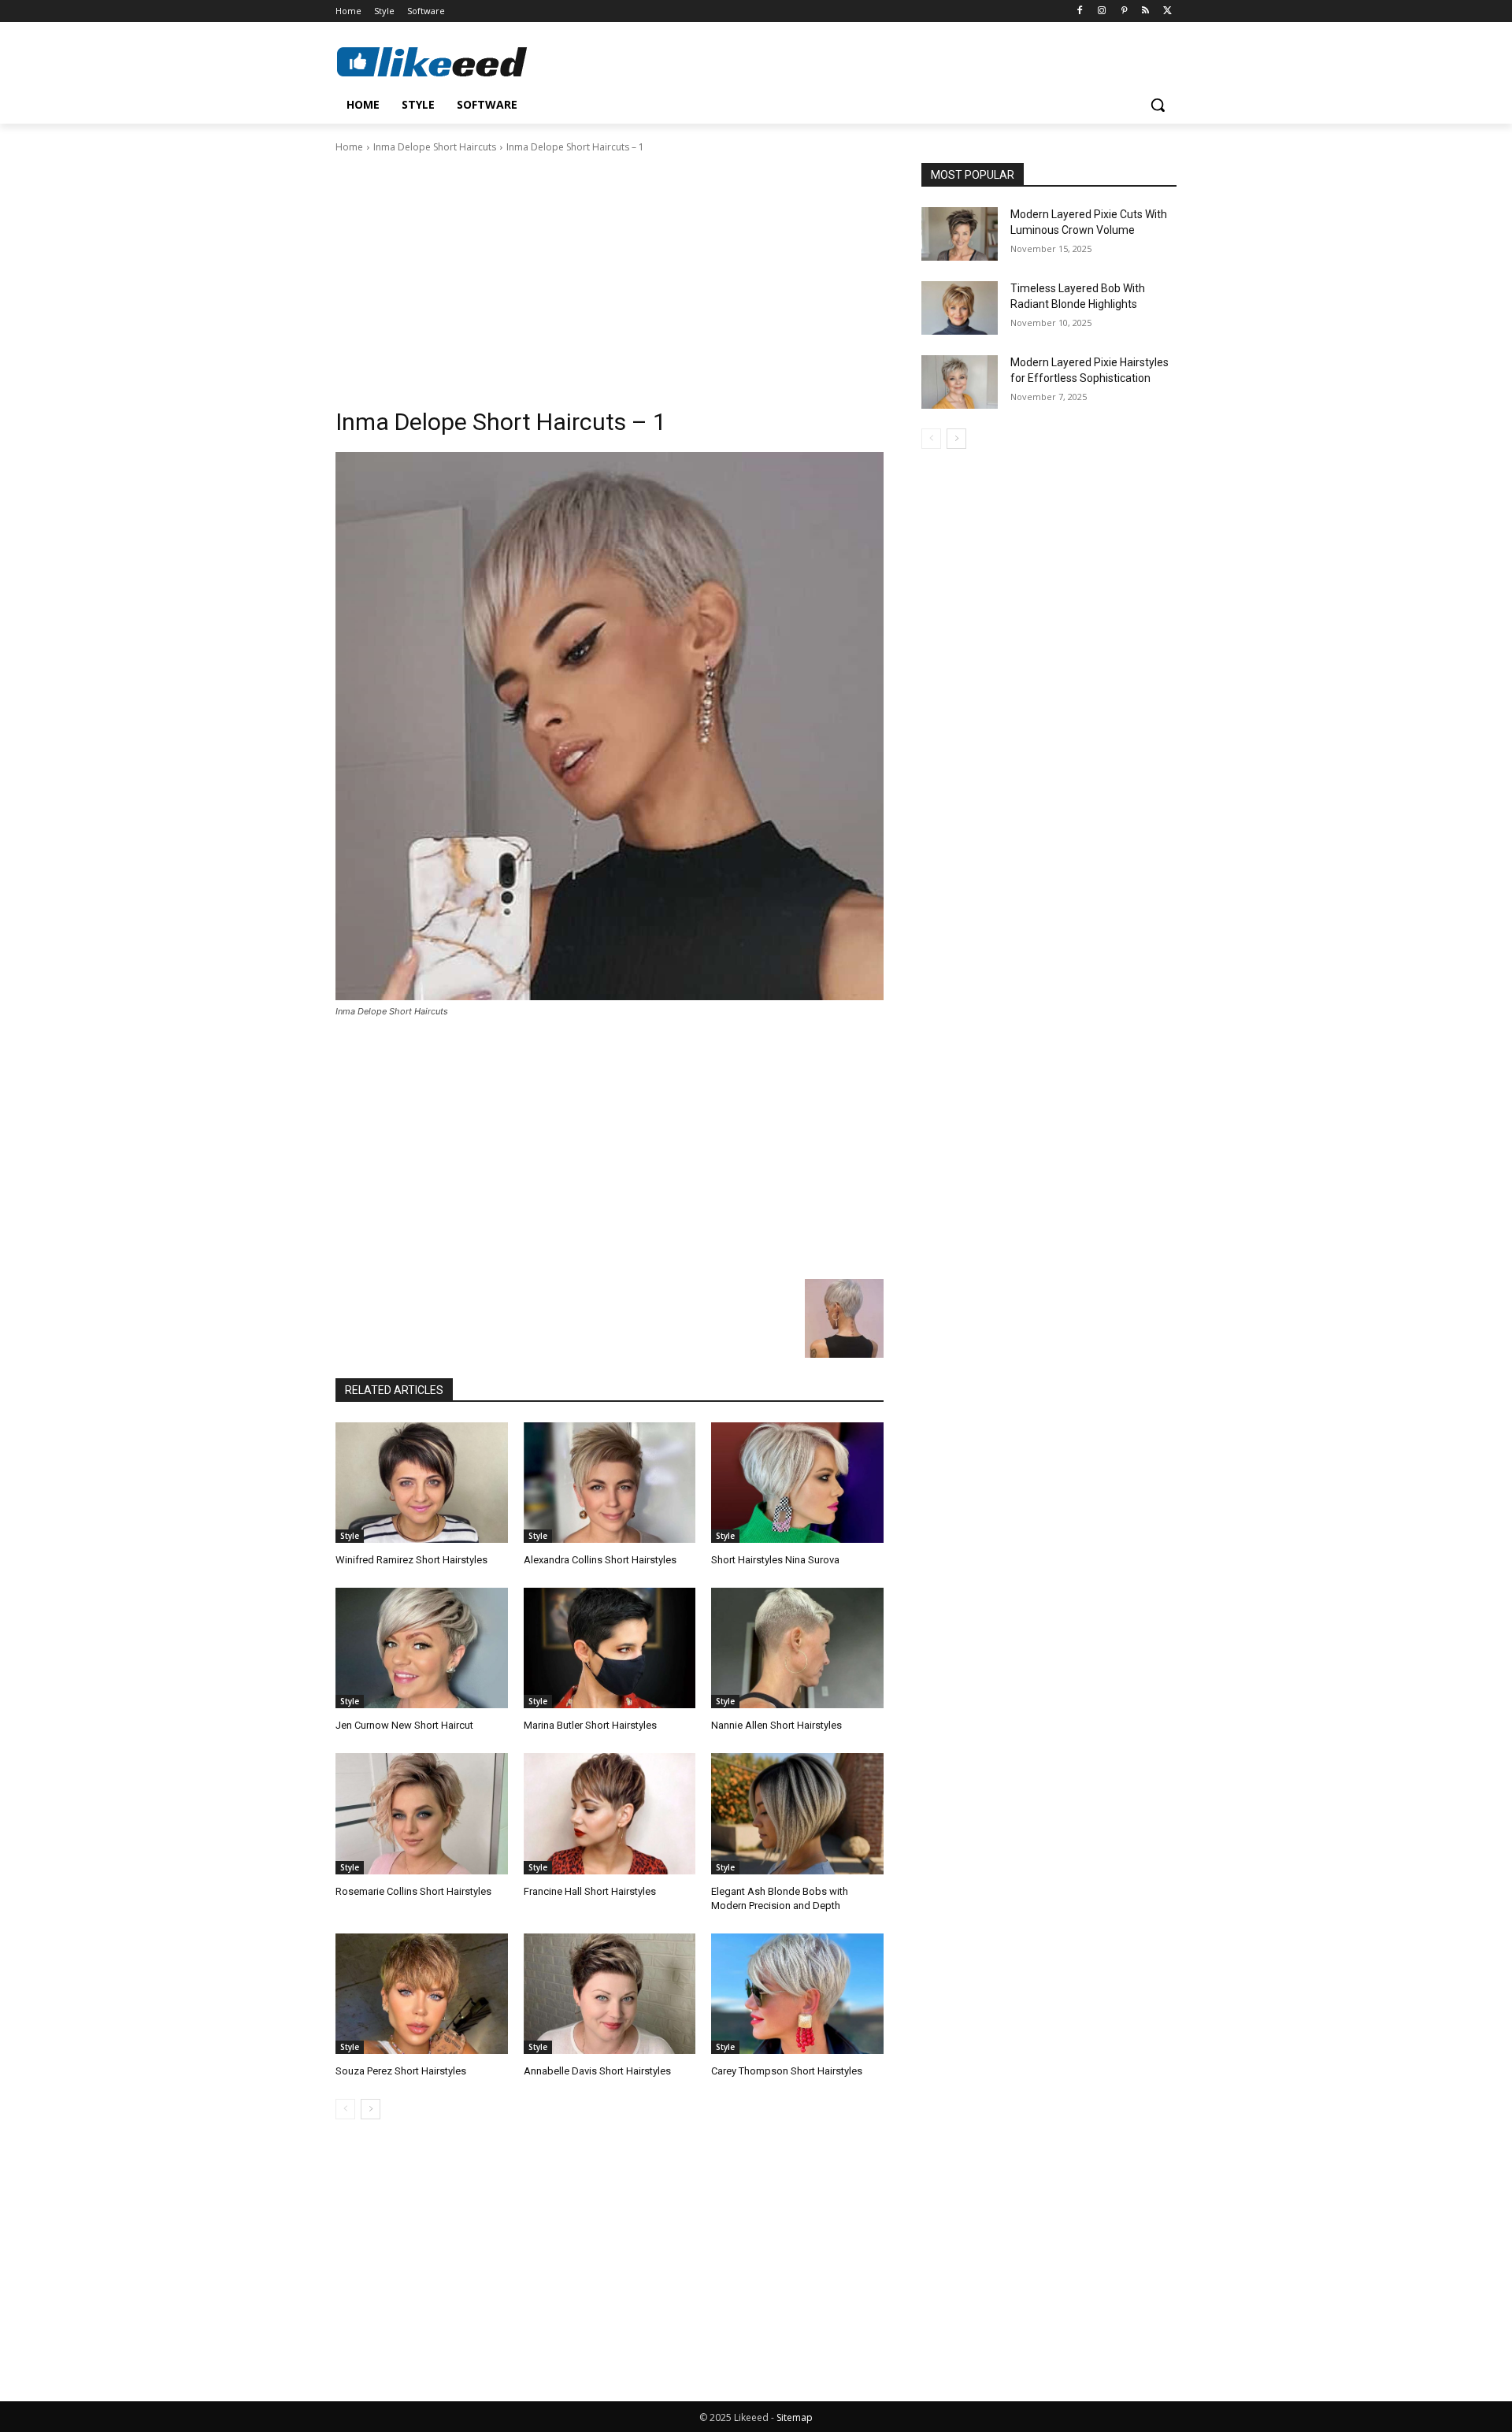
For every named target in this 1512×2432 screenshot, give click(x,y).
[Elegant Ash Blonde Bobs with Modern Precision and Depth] (797, 1813)
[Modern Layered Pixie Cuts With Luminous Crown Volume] (960, 234)
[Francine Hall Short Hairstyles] (610, 1813)
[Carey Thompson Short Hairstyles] (797, 1994)
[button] (1158, 105)
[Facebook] (1080, 11)
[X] (1167, 11)
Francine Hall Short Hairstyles (590, 1891)
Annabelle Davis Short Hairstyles (597, 2071)
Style (350, 1536)
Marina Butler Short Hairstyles (590, 1725)
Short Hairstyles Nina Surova (775, 1560)
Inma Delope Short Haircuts (435, 147)
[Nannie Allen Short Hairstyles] (797, 1648)
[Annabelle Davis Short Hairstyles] (610, 1994)
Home (349, 147)
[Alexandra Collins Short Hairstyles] (610, 1483)
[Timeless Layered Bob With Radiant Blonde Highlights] (960, 308)
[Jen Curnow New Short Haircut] (422, 1648)
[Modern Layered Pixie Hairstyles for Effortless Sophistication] (960, 382)
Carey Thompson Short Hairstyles (787, 2071)
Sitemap (795, 2417)
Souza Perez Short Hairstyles (401, 2071)
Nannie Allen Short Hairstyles (776, 1725)
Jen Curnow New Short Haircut (404, 1725)
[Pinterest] (1124, 11)
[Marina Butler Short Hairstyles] (610, 1648)
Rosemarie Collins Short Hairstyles (413, 1891)
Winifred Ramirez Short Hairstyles (411, 1560)
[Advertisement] (610, 273)
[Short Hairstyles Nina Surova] (797, 1483)
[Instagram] (1102, 11)
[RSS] (1145, 11)
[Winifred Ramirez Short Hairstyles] (422, 1483)
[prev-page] (345, 2109)
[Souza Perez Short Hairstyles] (422, 1994)
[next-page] (371, 2109)
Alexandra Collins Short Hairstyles (600, 1560)
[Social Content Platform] (461, 61)
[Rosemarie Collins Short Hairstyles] (422, 1813)
